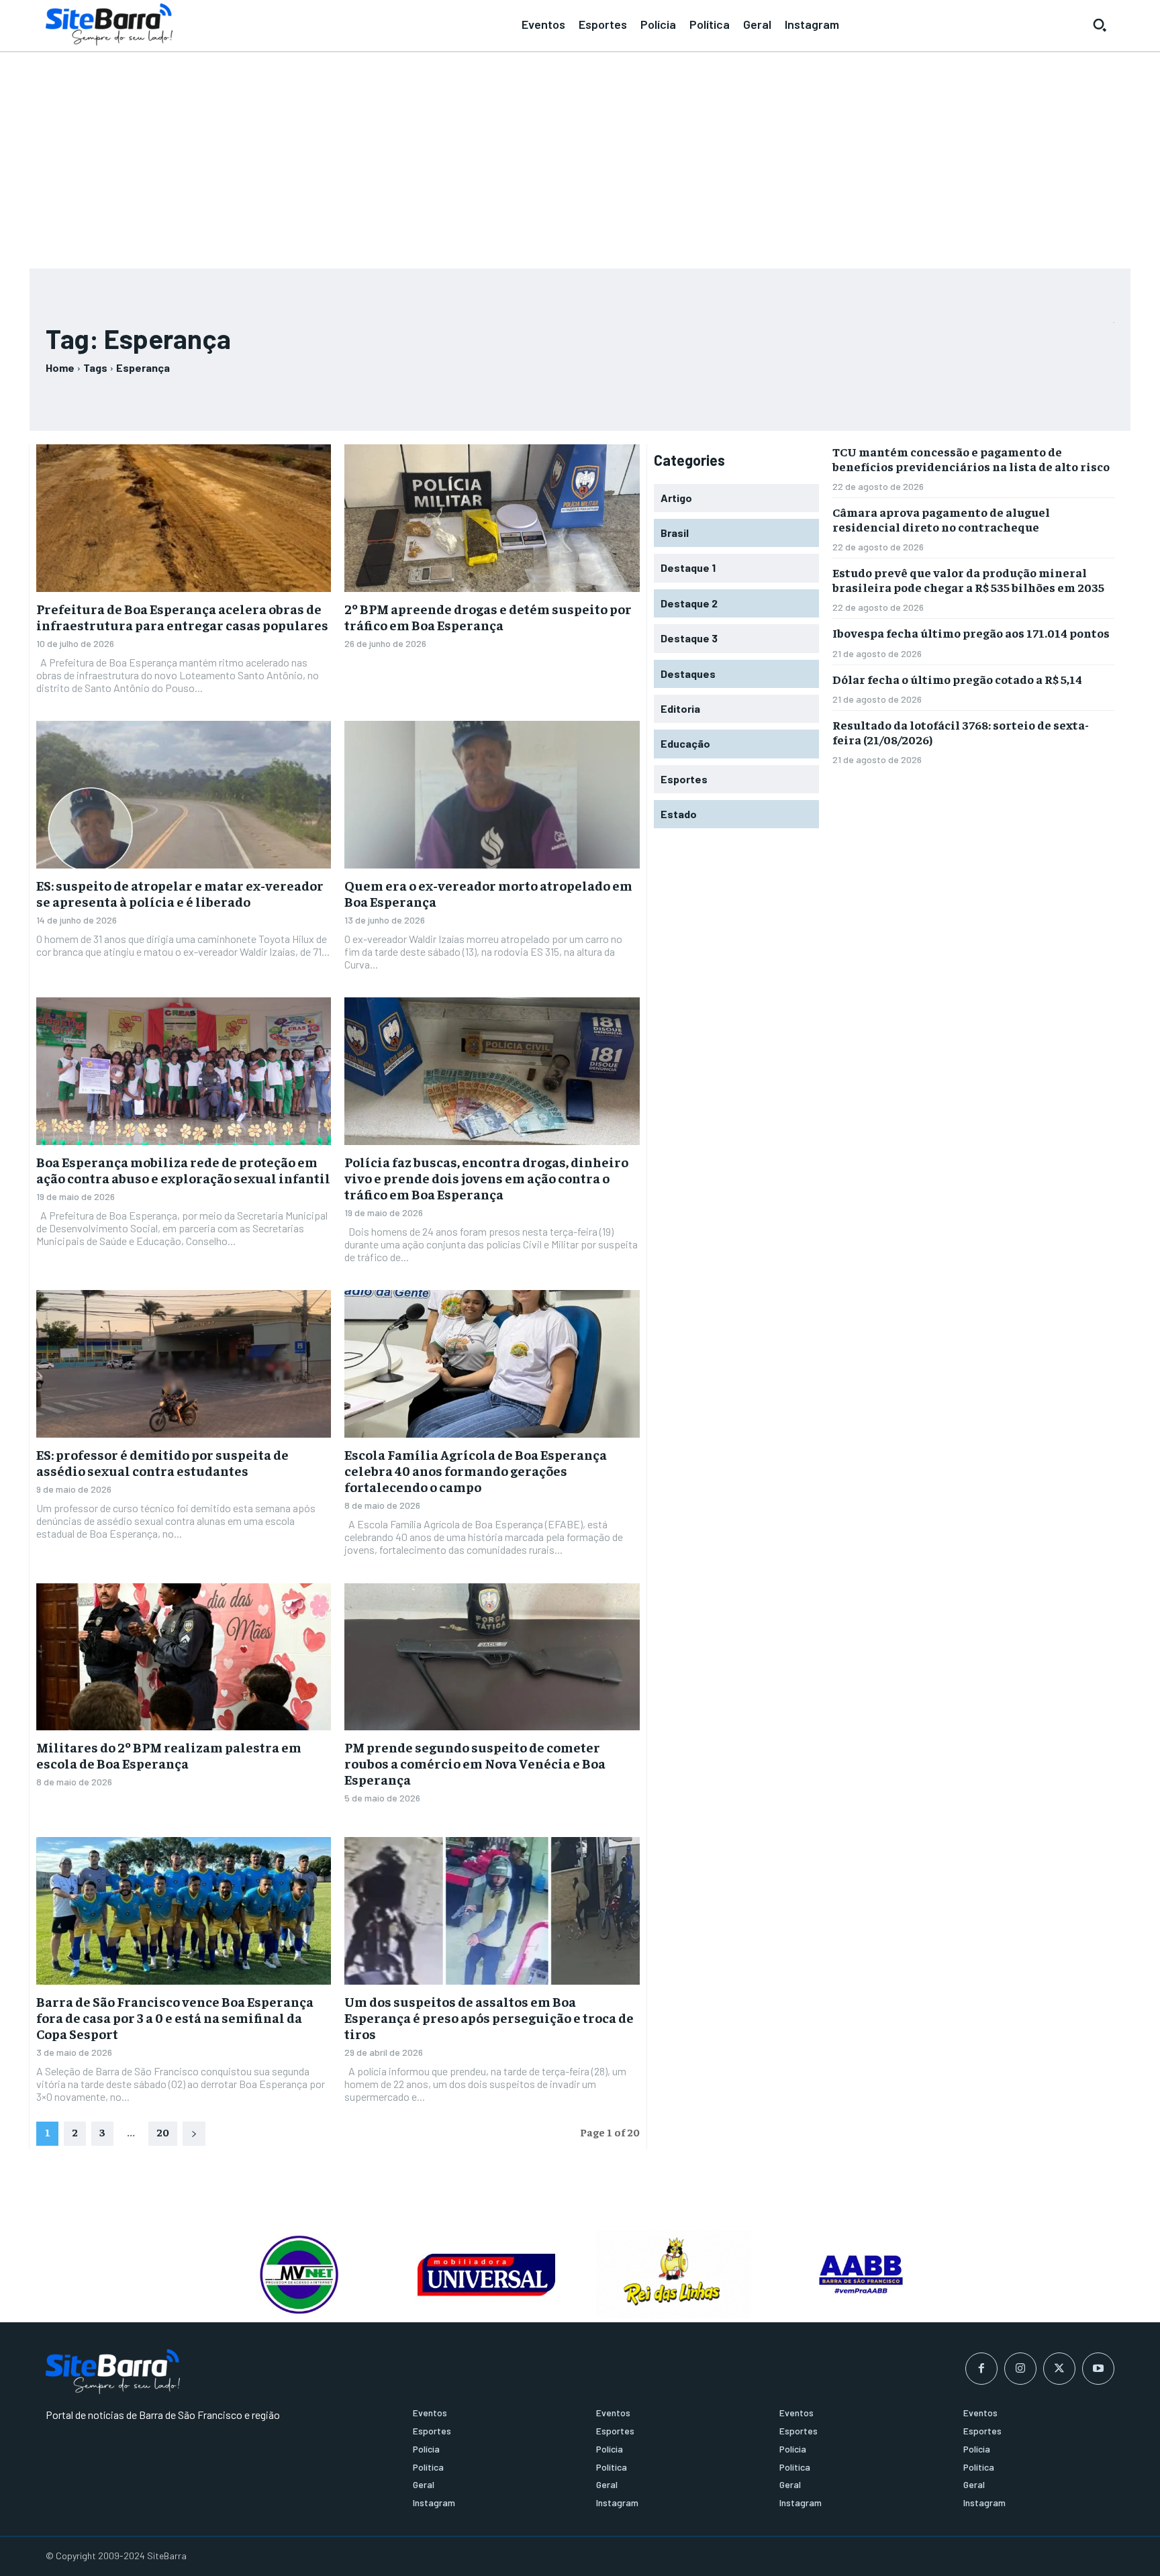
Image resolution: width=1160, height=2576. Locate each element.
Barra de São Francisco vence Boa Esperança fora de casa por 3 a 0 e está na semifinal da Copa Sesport (175, 2017)
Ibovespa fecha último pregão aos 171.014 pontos (971, 633)
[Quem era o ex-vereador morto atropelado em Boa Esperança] (492, 795)
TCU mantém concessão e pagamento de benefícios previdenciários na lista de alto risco (971, 459)
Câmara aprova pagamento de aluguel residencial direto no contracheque (941, 519)
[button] (1100, 25)
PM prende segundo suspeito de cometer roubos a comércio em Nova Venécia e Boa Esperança (475, 1763)
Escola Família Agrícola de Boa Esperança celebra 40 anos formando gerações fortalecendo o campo (476, 1470)
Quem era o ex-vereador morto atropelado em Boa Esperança (488, 893)
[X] (1059, 2369)
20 (163, 2132)
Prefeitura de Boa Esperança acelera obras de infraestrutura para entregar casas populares (182, 616)
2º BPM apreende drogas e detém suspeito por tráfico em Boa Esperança (488, 616)
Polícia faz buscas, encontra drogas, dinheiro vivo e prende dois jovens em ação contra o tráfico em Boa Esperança (486, 1178)
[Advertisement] (580, 154)
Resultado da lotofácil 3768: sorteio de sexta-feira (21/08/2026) (961, 732)
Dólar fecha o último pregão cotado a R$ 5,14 (957, 679)
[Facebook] (981, 2369)
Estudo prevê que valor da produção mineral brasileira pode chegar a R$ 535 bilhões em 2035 (968, 580)
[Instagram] (1020, 2369)
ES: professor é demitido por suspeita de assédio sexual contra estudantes (162, 1462)
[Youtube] (1098, 2369)
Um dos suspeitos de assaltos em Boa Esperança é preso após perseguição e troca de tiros (489, 2017)
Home (60, 367)
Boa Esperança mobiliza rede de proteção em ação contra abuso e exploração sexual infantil (183, 1170)
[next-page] (194, 2134)
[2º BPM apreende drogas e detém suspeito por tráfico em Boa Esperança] (492, 518)
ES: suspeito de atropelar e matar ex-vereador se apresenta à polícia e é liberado (180, 893)
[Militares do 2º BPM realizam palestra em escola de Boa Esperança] (184, 1657)
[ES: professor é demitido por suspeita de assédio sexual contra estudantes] (184, 1364)
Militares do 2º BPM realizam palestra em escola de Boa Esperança (169, 1755)
